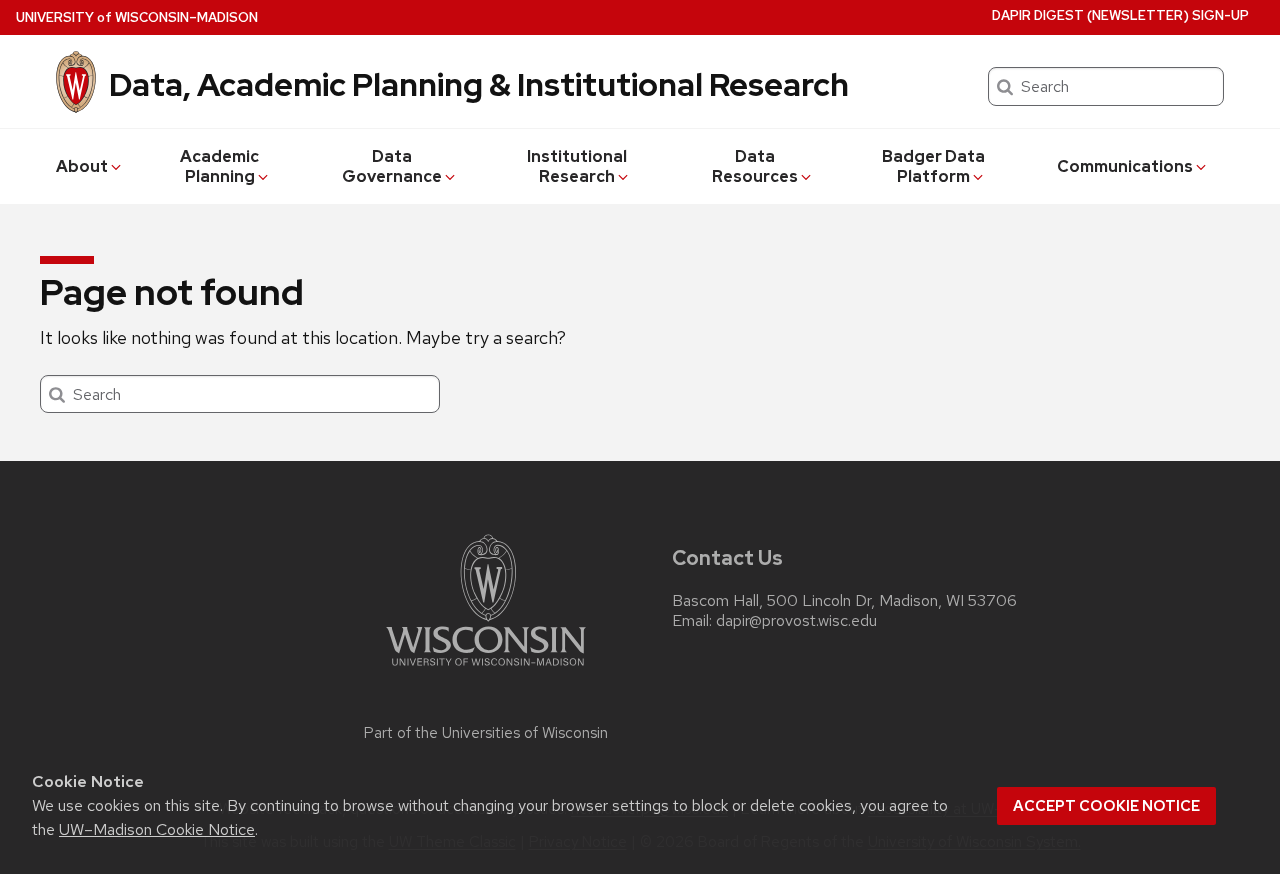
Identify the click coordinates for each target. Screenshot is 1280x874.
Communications (1125, 166)
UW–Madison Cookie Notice (157, 829)
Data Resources (755, 166)
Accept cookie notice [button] (1106, 806)
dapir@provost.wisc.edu (796, 621)
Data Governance (392, 166)
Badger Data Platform (933, 166)
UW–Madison (137, 17)
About (82, 166)
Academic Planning (219, 166)
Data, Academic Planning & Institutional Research (479, 84)
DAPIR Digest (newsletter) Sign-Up (1120, 15)
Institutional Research (577, 166)
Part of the (486, 733)
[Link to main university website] (486, 669)
